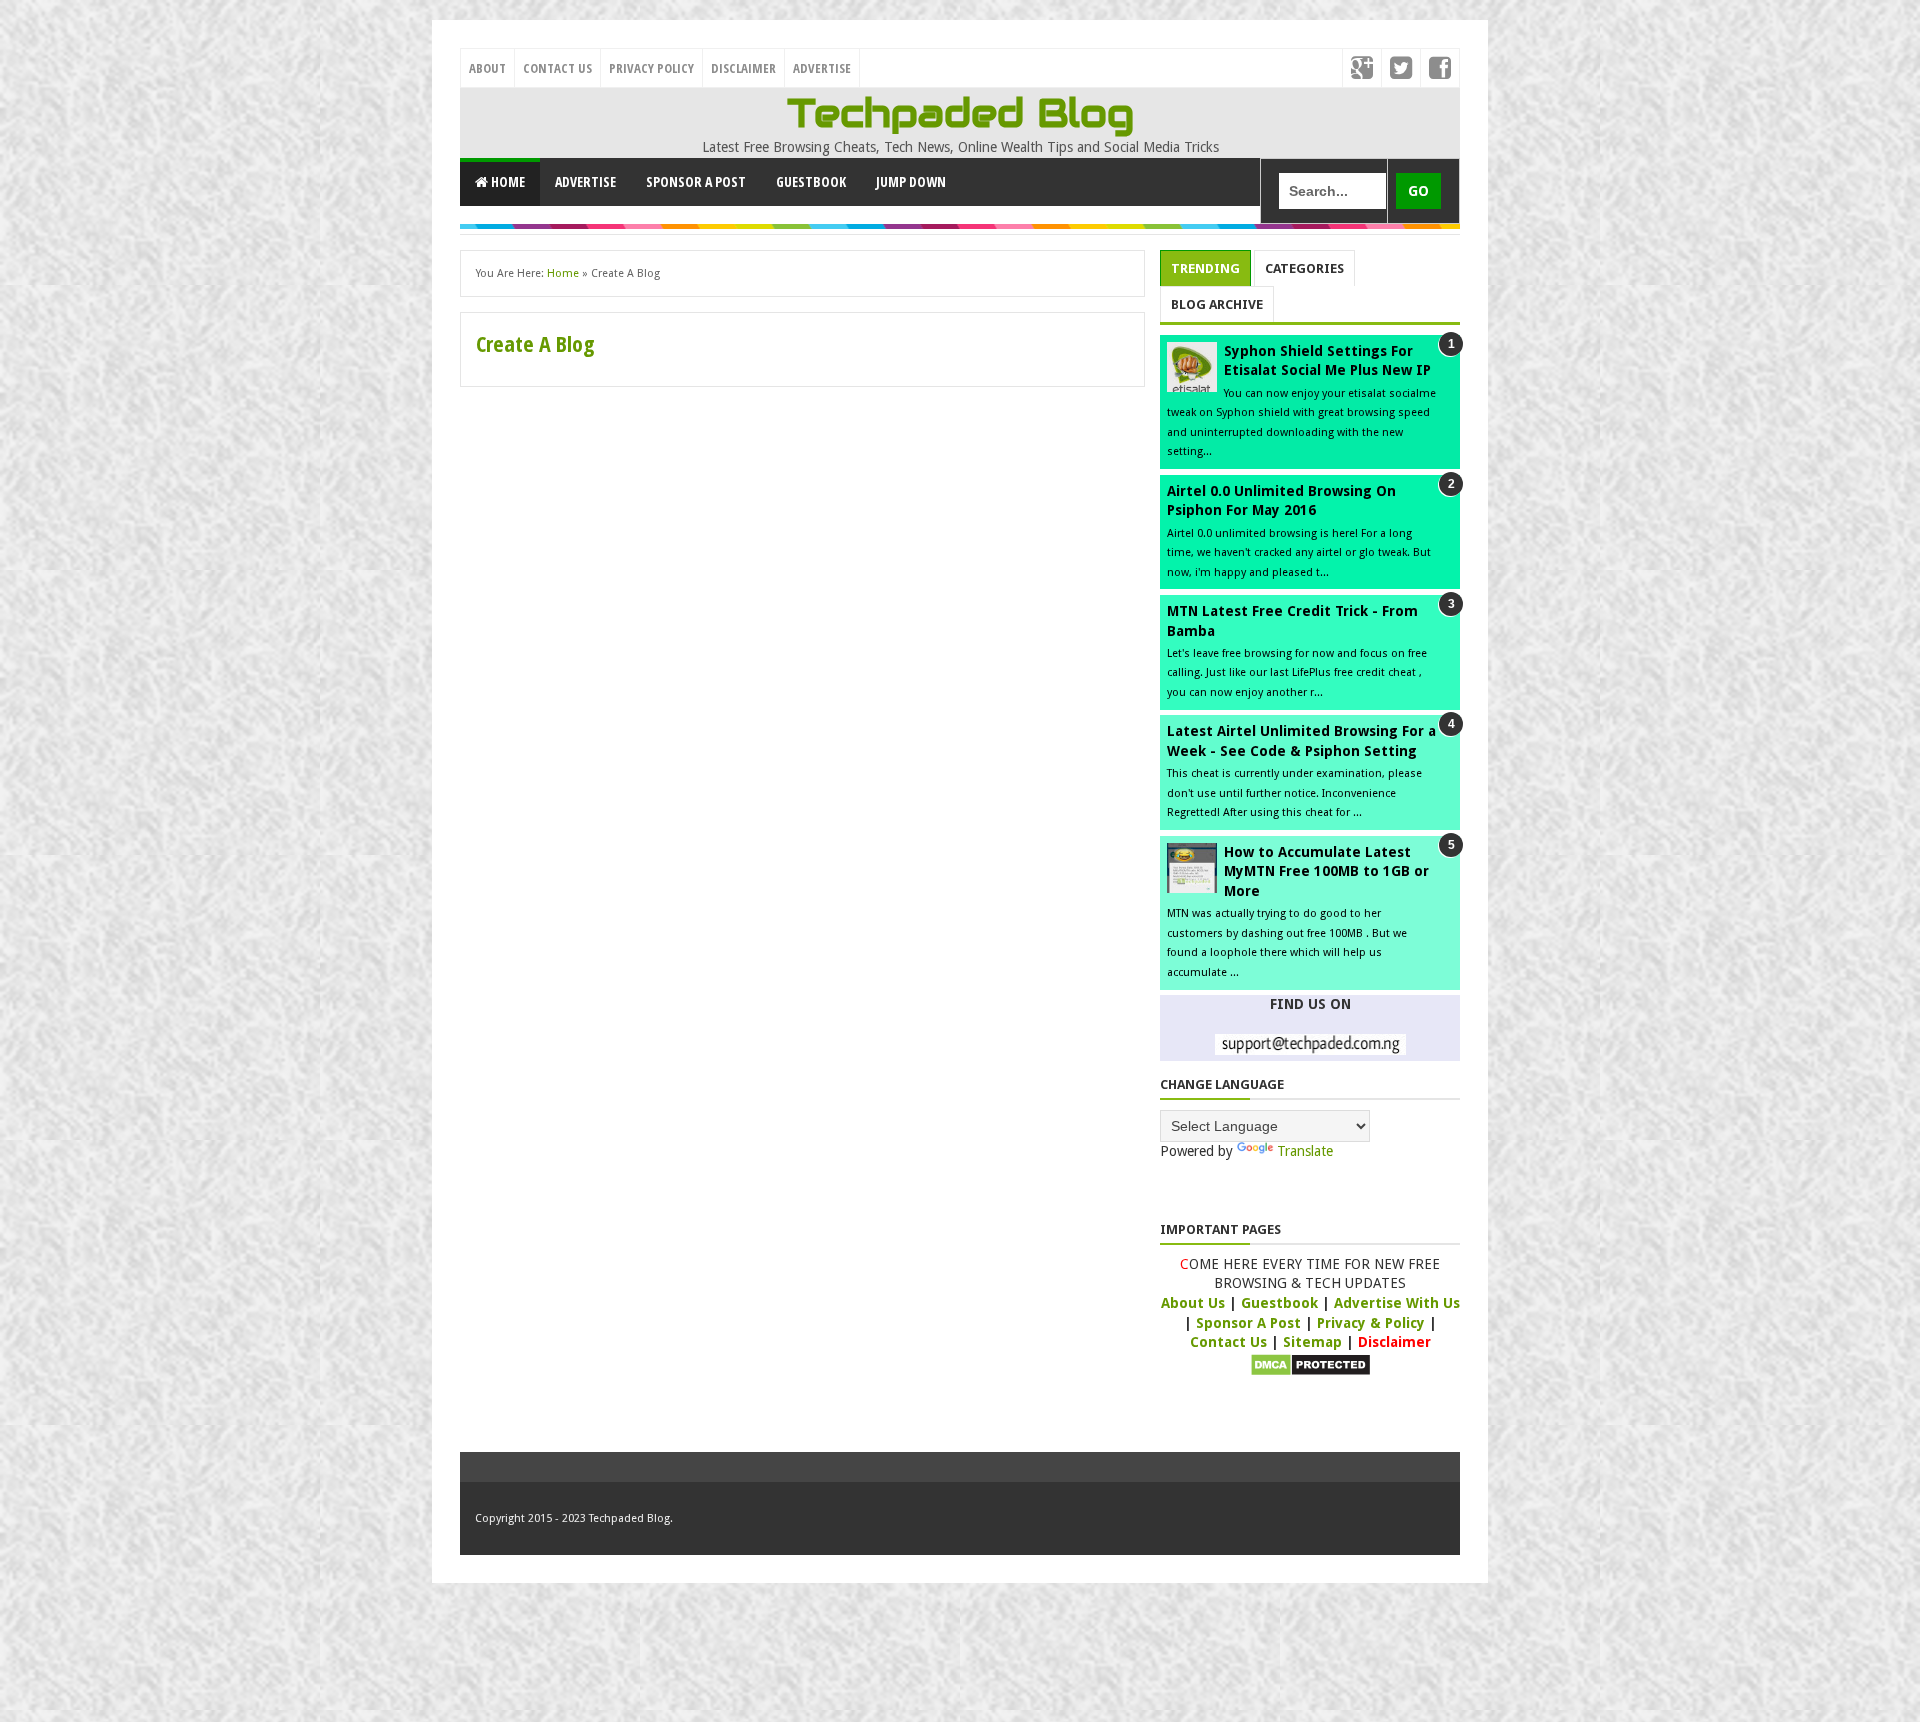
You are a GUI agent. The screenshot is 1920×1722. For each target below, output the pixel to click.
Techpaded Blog (960, 113)
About (487, 68)
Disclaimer (743, 68)
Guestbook (1281, 1303)
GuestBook (811, 181)
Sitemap (1312, 1342)
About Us (1195, 1303)
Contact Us (557, 68)
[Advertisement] (802, 456)
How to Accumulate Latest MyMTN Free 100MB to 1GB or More (1326, 871)
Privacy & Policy (1373, 1323)
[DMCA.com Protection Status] (1310, 1372)
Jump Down (911, 181)
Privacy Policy (651, 68)
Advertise (822, 68)
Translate (1305, 1151)
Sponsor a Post (696, 181)
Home (506, 181)
